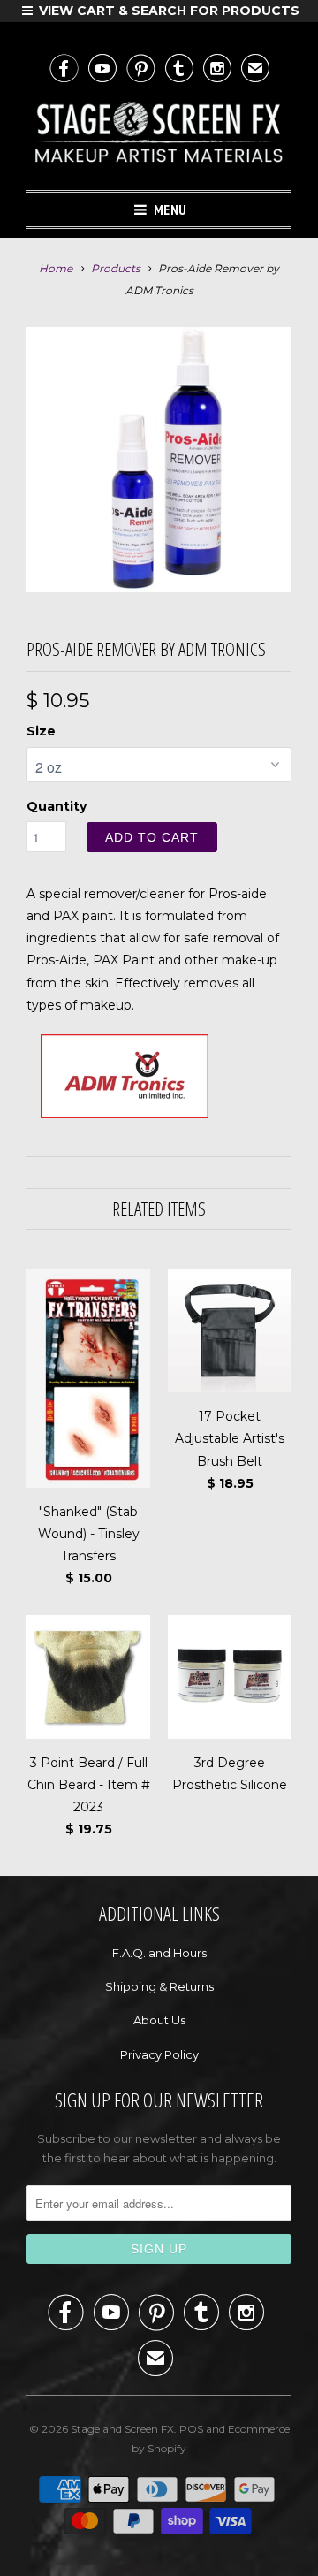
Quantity (57, 806)
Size (41, 731)
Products (116, 268)
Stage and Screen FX (122, 2429)
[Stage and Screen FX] (159, 136)
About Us (159, 2020)
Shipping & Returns (159, 1986)
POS (191, 2429)
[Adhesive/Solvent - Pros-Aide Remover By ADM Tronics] (159, 460)
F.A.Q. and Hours (159, 1953)
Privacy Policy (159, 2054)
